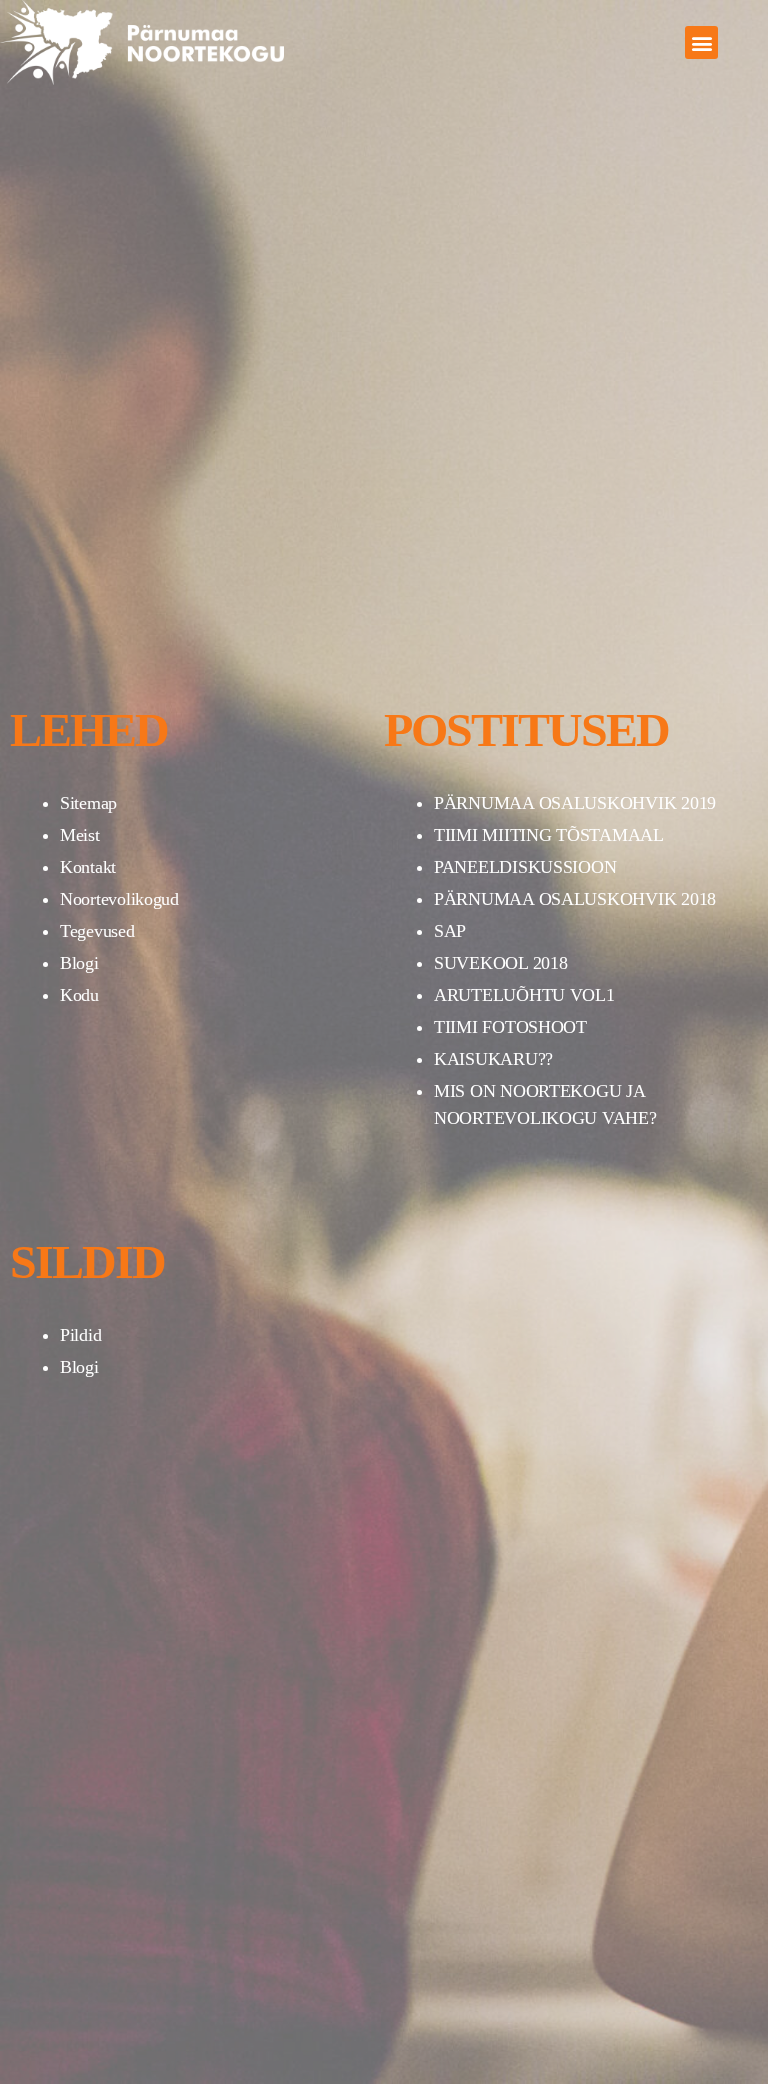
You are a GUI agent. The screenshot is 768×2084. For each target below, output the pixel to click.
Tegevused (97, 931)
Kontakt (88, 867)
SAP (450, 931)
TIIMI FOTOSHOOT (510, 1027)
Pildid (80, 1335)
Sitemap (88, 803)
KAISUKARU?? (493, 1059)
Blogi (79, 963)
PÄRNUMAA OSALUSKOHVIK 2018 (575, 899)
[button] (701, 42)
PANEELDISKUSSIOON (525, 867)
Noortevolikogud (119, 899)
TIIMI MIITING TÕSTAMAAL (549, 835)
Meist (80, 835)
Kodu (79, 995)
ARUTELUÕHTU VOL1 (524, 995)
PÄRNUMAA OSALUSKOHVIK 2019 (575, 803)
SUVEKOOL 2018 (501, 963)
